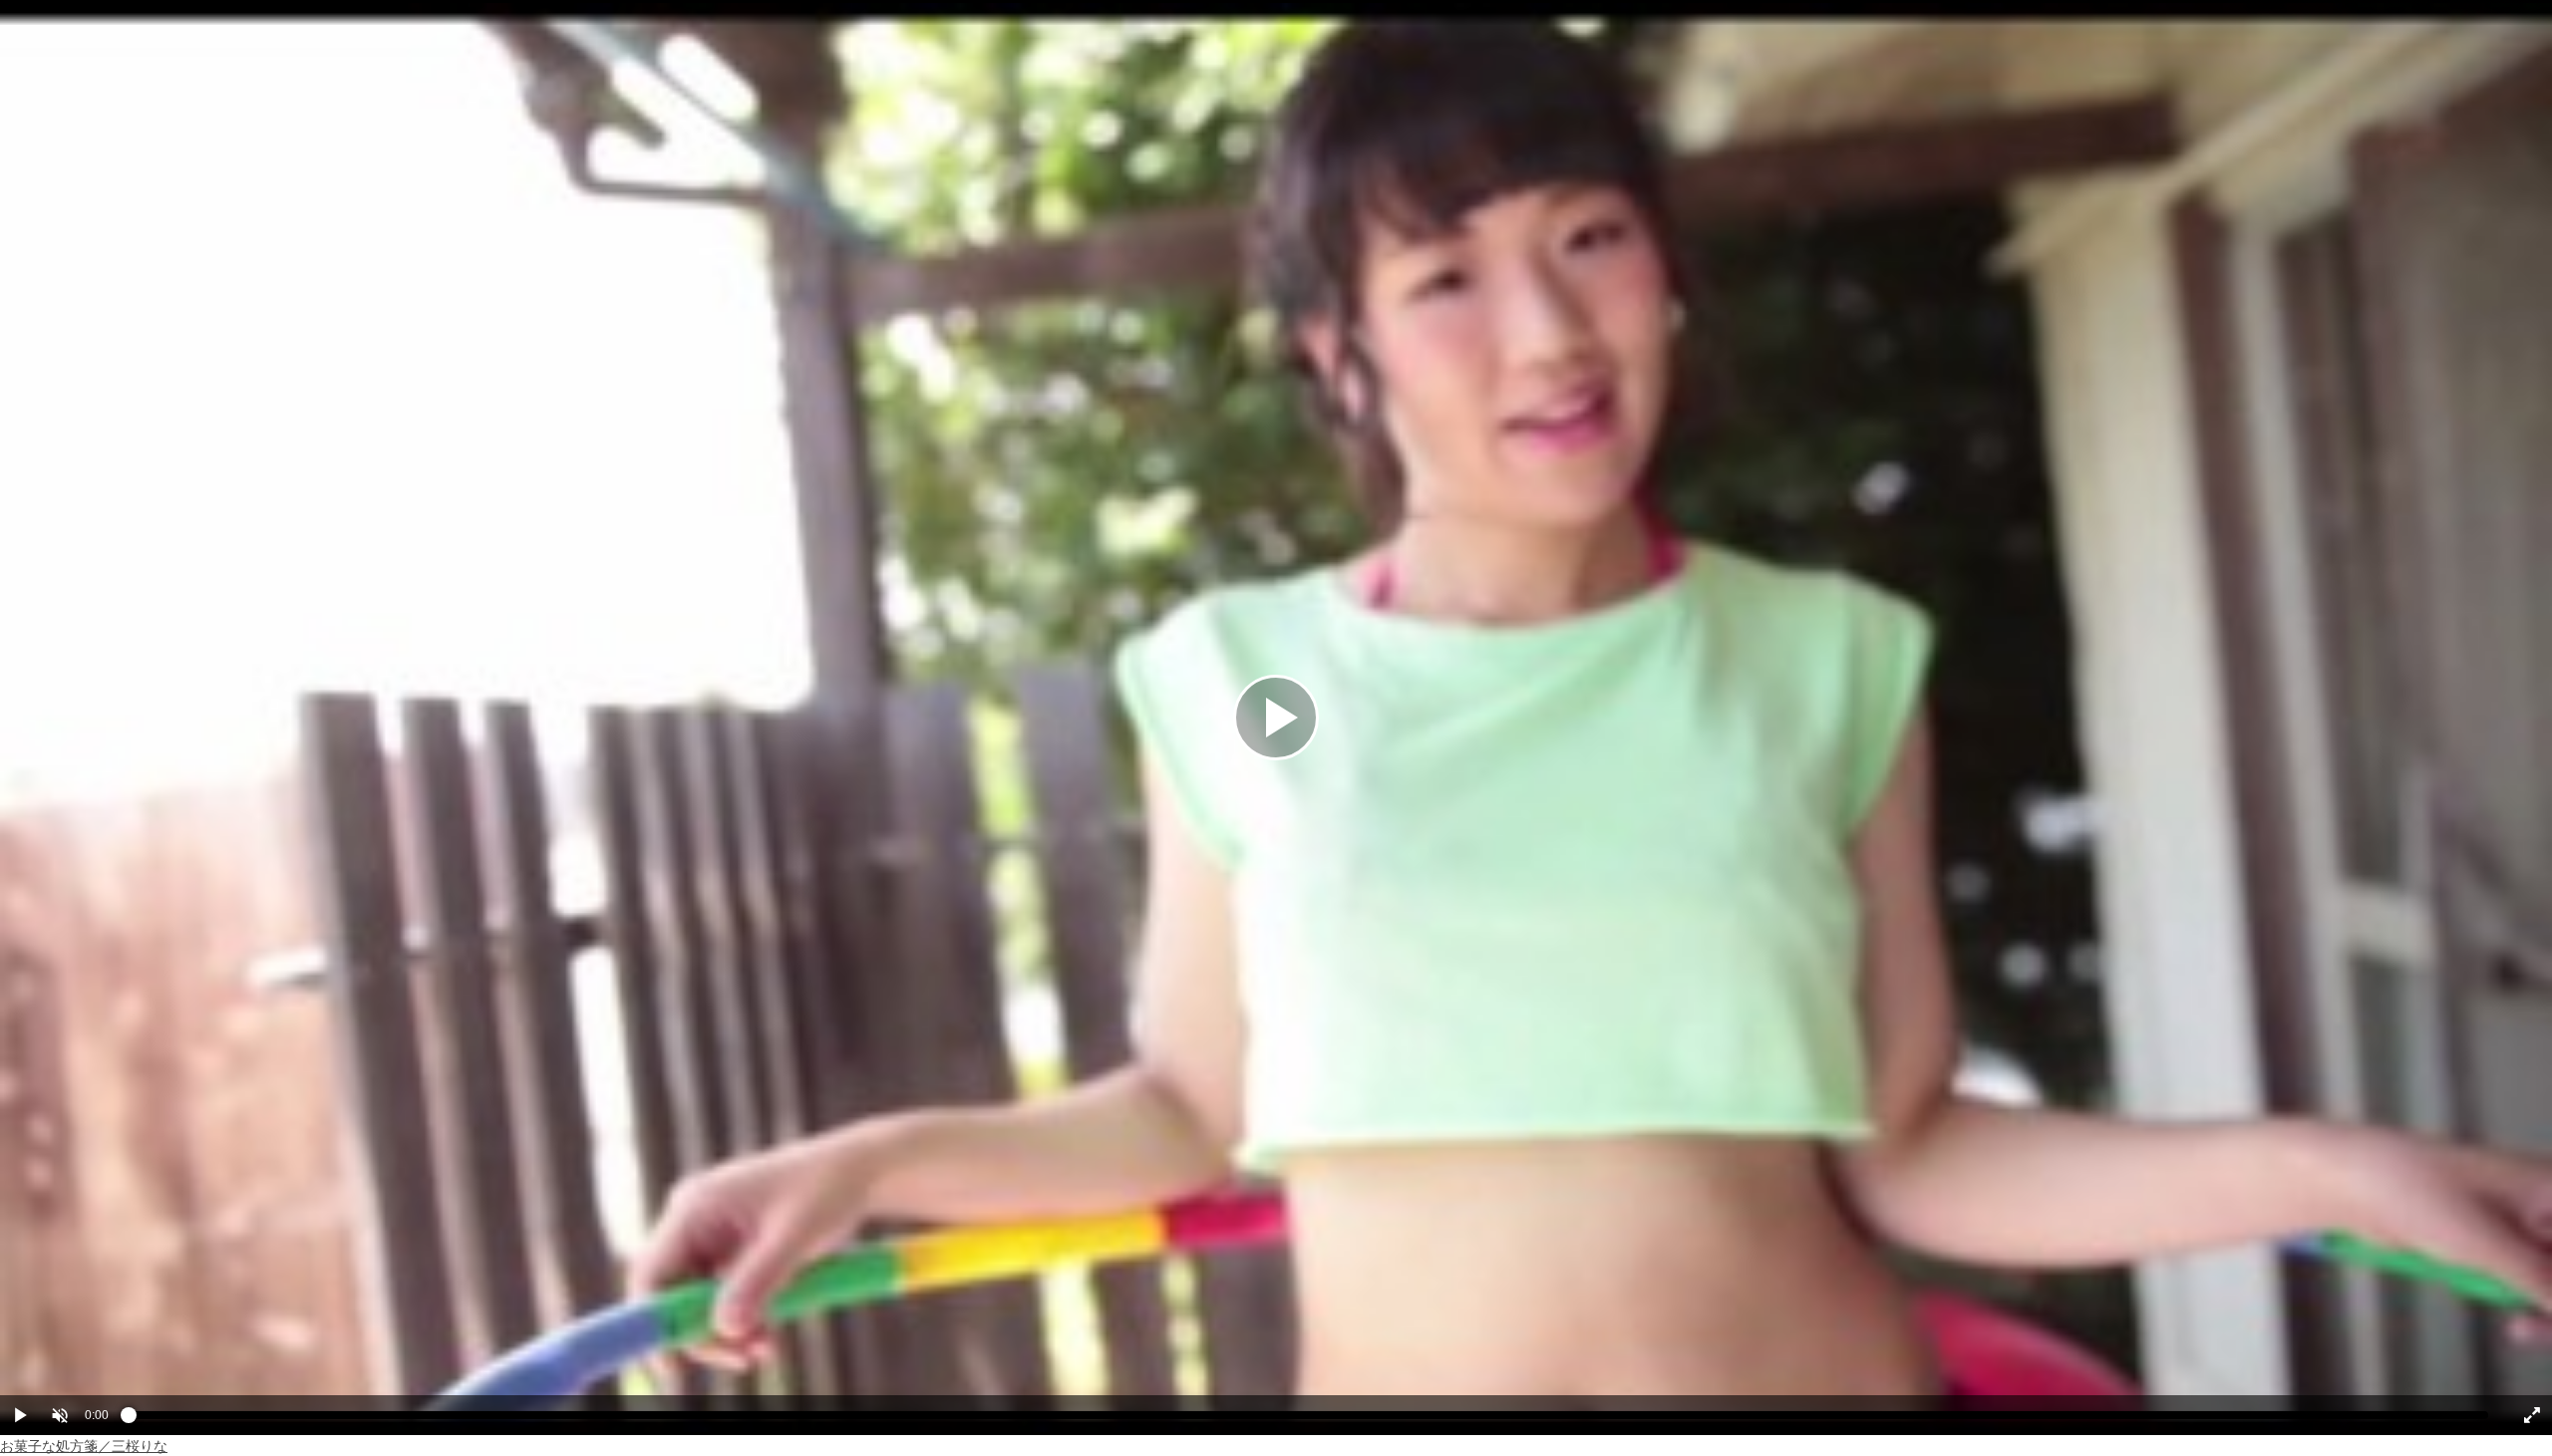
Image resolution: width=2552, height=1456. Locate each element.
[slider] (1308, 1420)
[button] (60, 1415)
